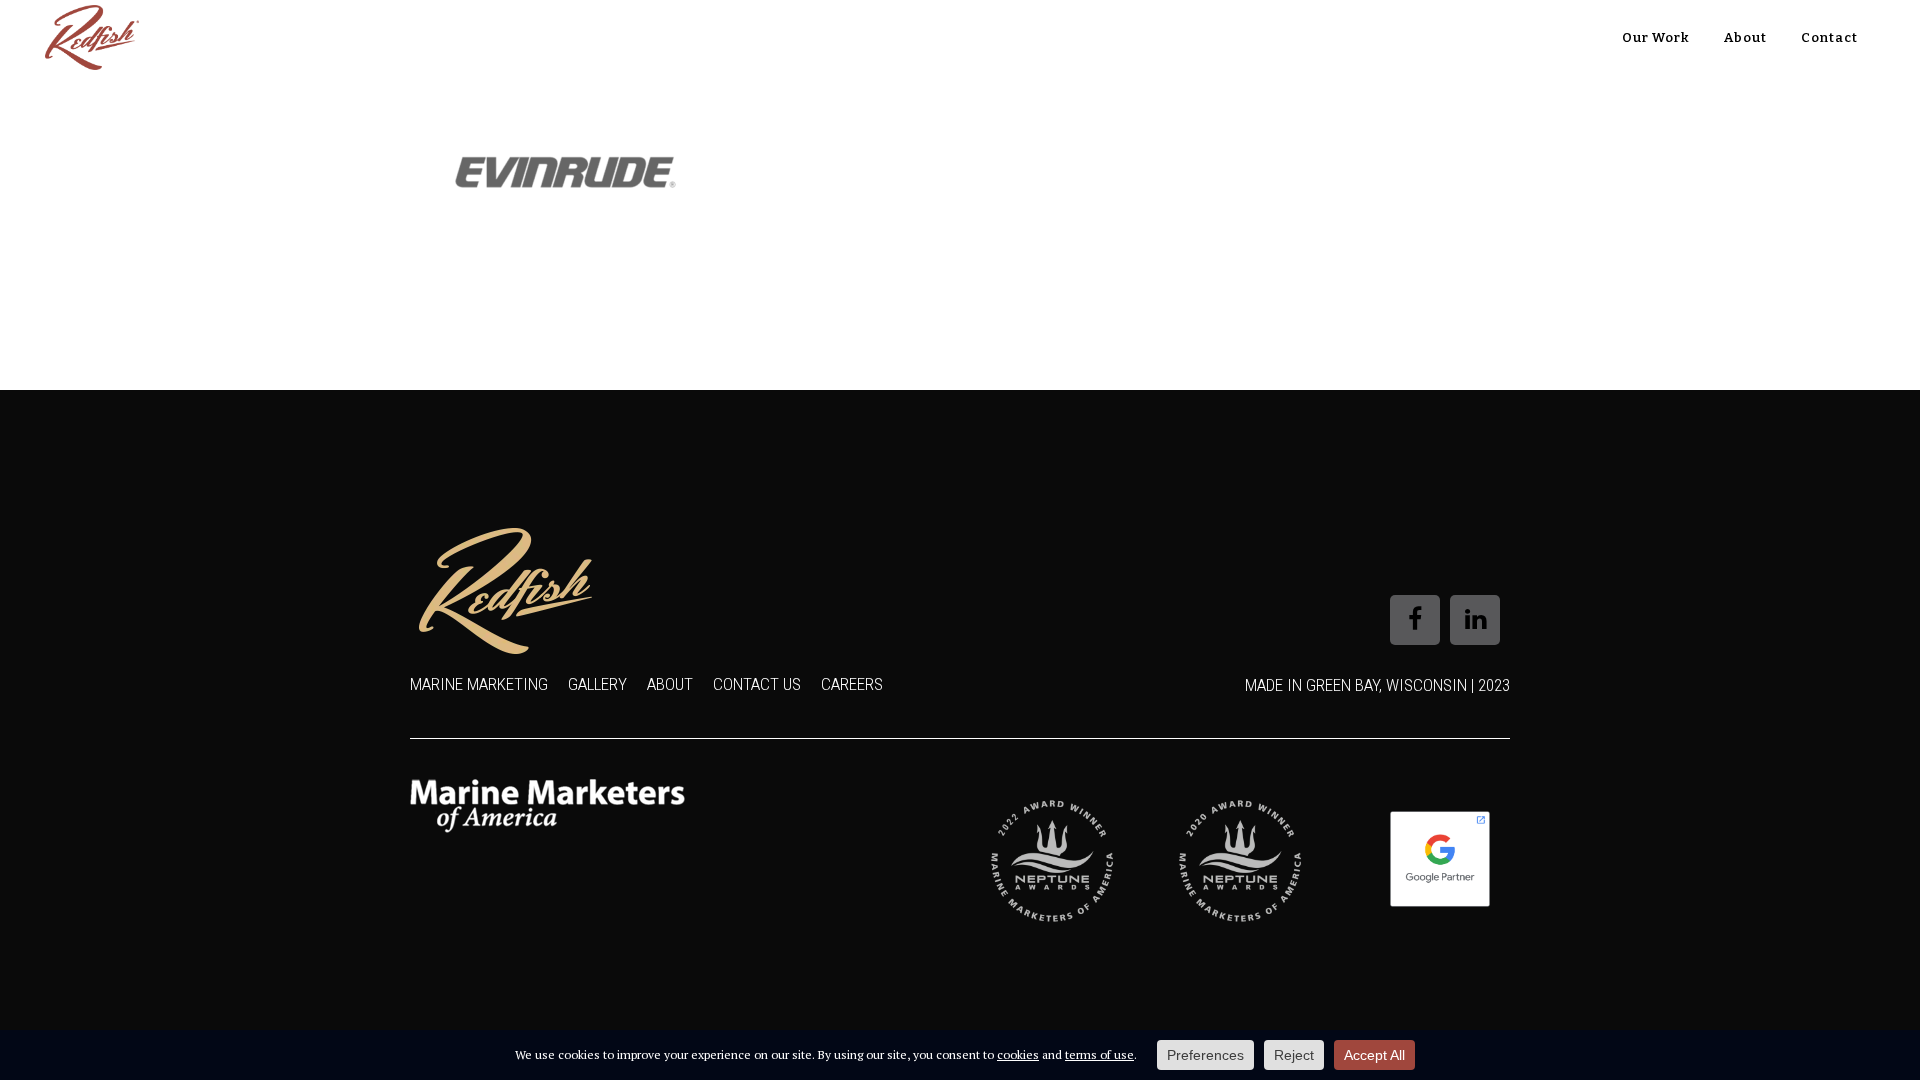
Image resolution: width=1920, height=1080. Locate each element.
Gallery (597, 684)
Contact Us (757, 684)
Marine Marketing (479, 684)
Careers (852, 684)
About (670, 684)
